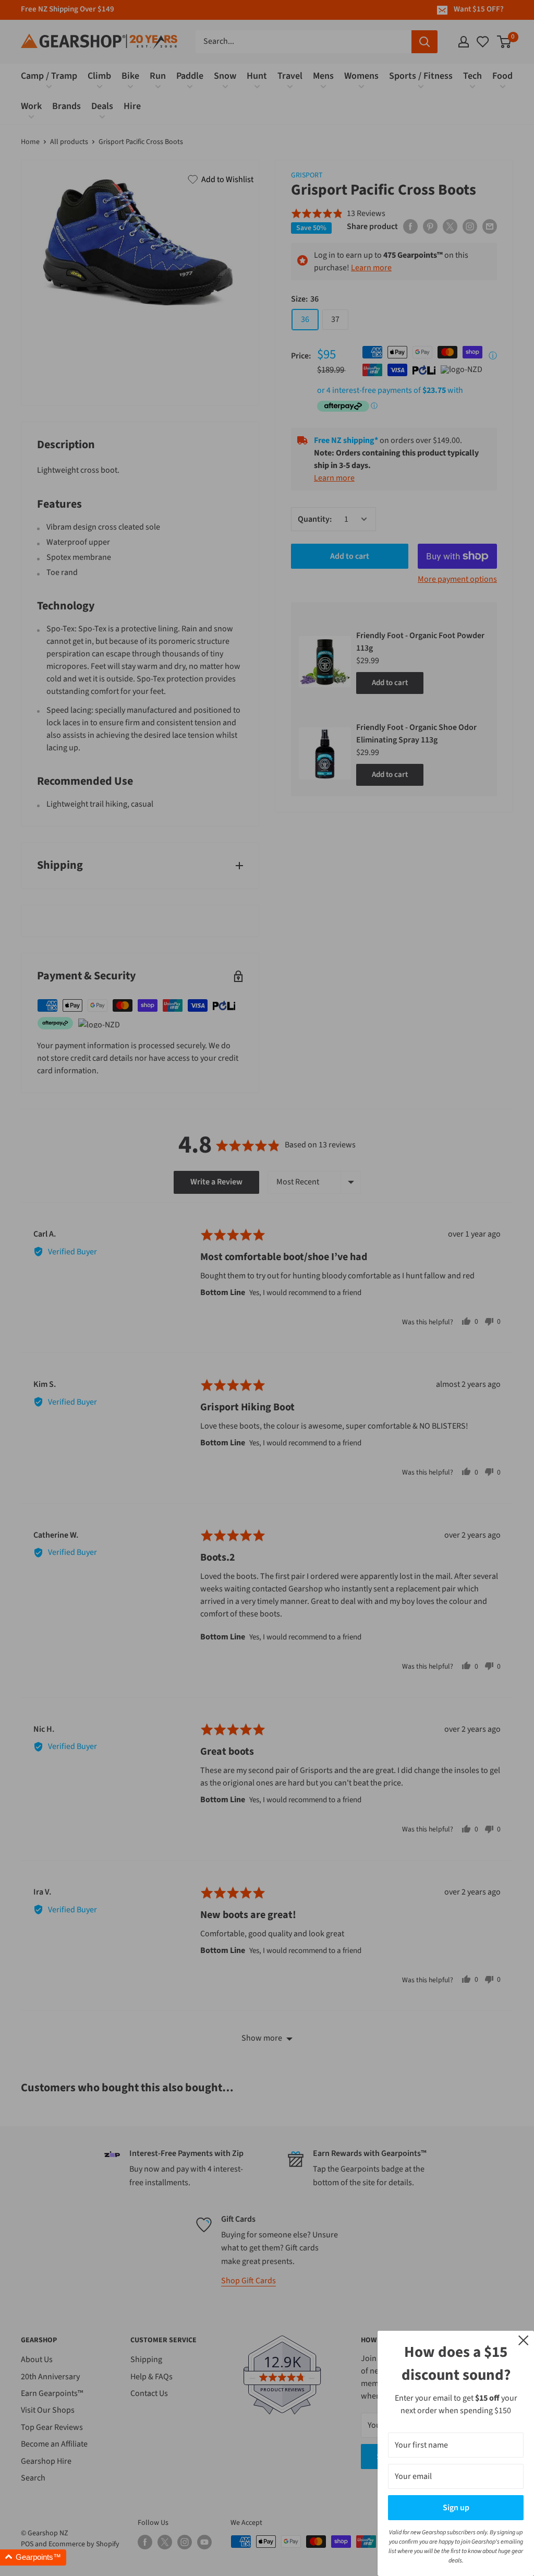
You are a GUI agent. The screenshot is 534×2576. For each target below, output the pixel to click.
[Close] (524, 2340)
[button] (33, 2557)
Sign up (456, 2508)
